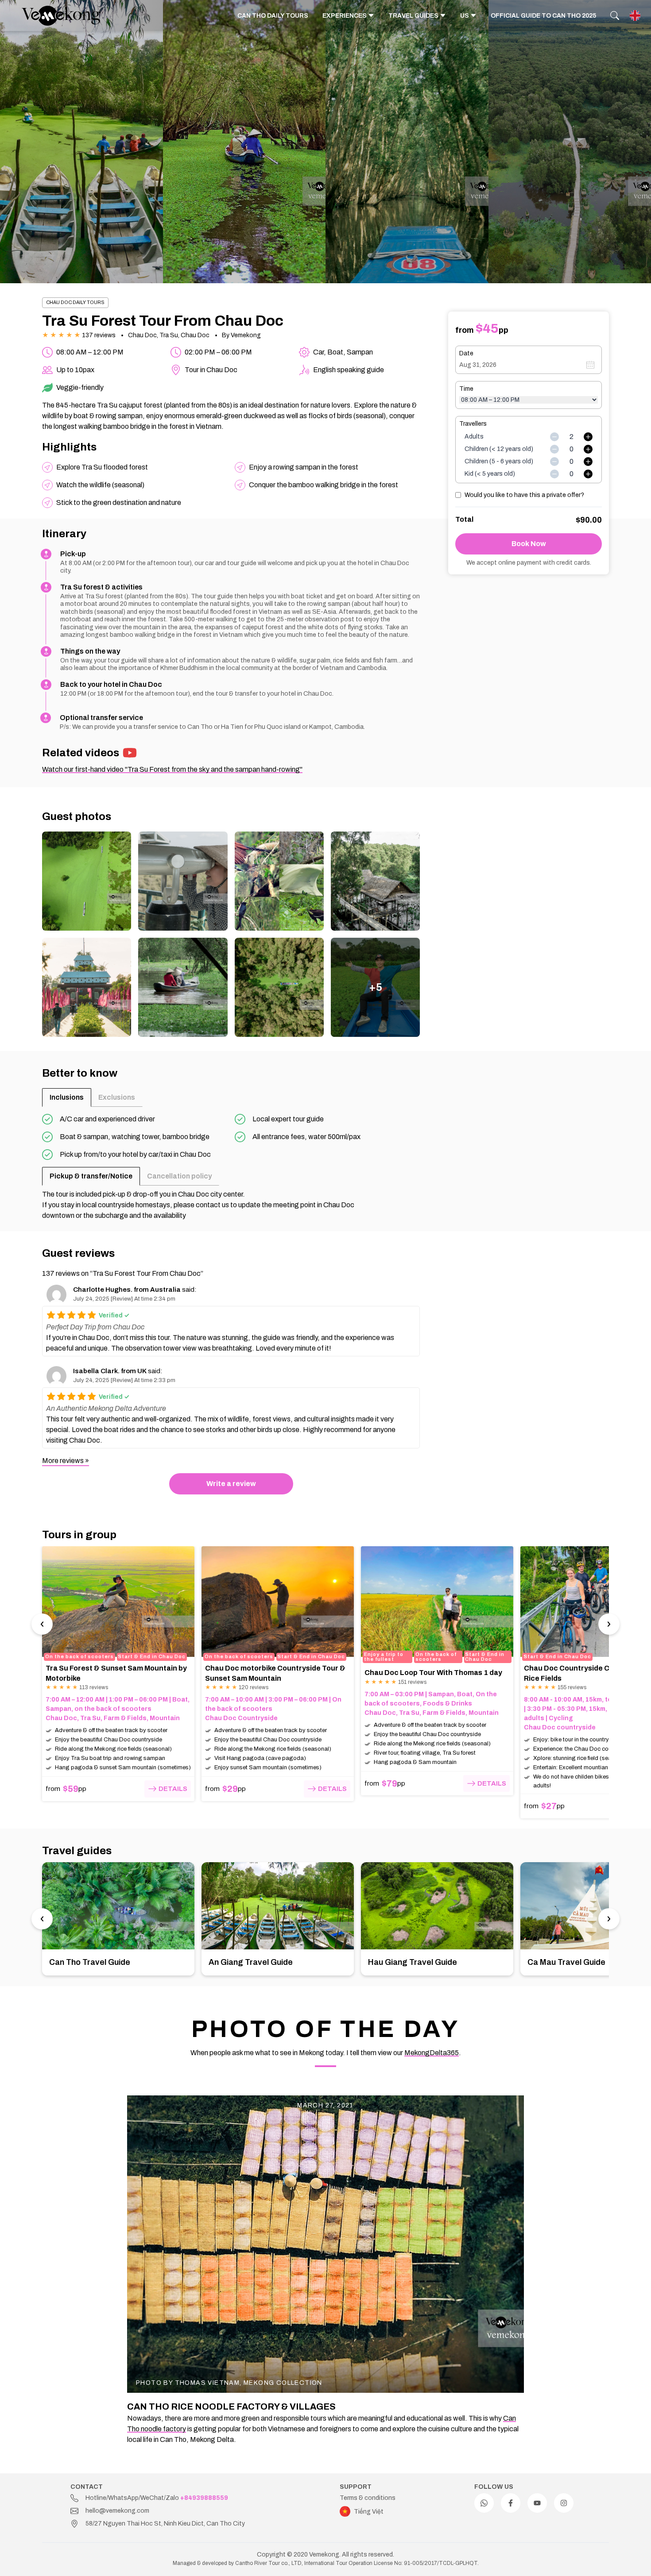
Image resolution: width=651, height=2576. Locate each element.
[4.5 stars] (89, 1315)
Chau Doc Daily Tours (75, 302)
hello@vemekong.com (117, 2511)
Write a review (231, 1484)
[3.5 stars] (79, 1315)
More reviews (63, 1461)
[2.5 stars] (69, 1315)
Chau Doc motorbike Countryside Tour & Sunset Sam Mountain (275, 1673)
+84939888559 (204, 2498)
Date (466, 353)
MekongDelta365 (432, 2053)
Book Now (529, 544)
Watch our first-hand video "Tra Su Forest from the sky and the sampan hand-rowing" (172, 769)
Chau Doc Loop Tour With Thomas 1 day (433, 1673)
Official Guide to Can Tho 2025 (543, 16)
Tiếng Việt (369, 2512)
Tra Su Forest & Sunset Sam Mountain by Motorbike (116, 1673)
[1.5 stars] (59, 1315)
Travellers (473, 424)
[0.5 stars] (49, 1315)
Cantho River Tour (258, 2563)
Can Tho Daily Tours (273, 16)
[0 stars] (44, 1315)
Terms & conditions (368, 2498)
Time (466, 389)
